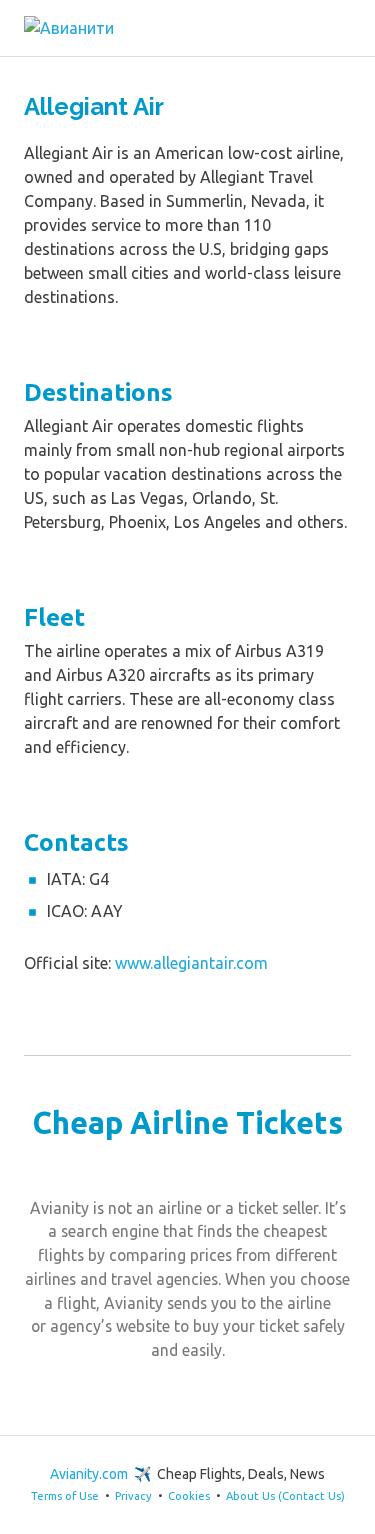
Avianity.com (89, 1474)
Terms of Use (65, 1496)
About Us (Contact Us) (285, 1496)
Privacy (133, 1496)
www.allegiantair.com (191, 963)
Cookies (189, 1496)
